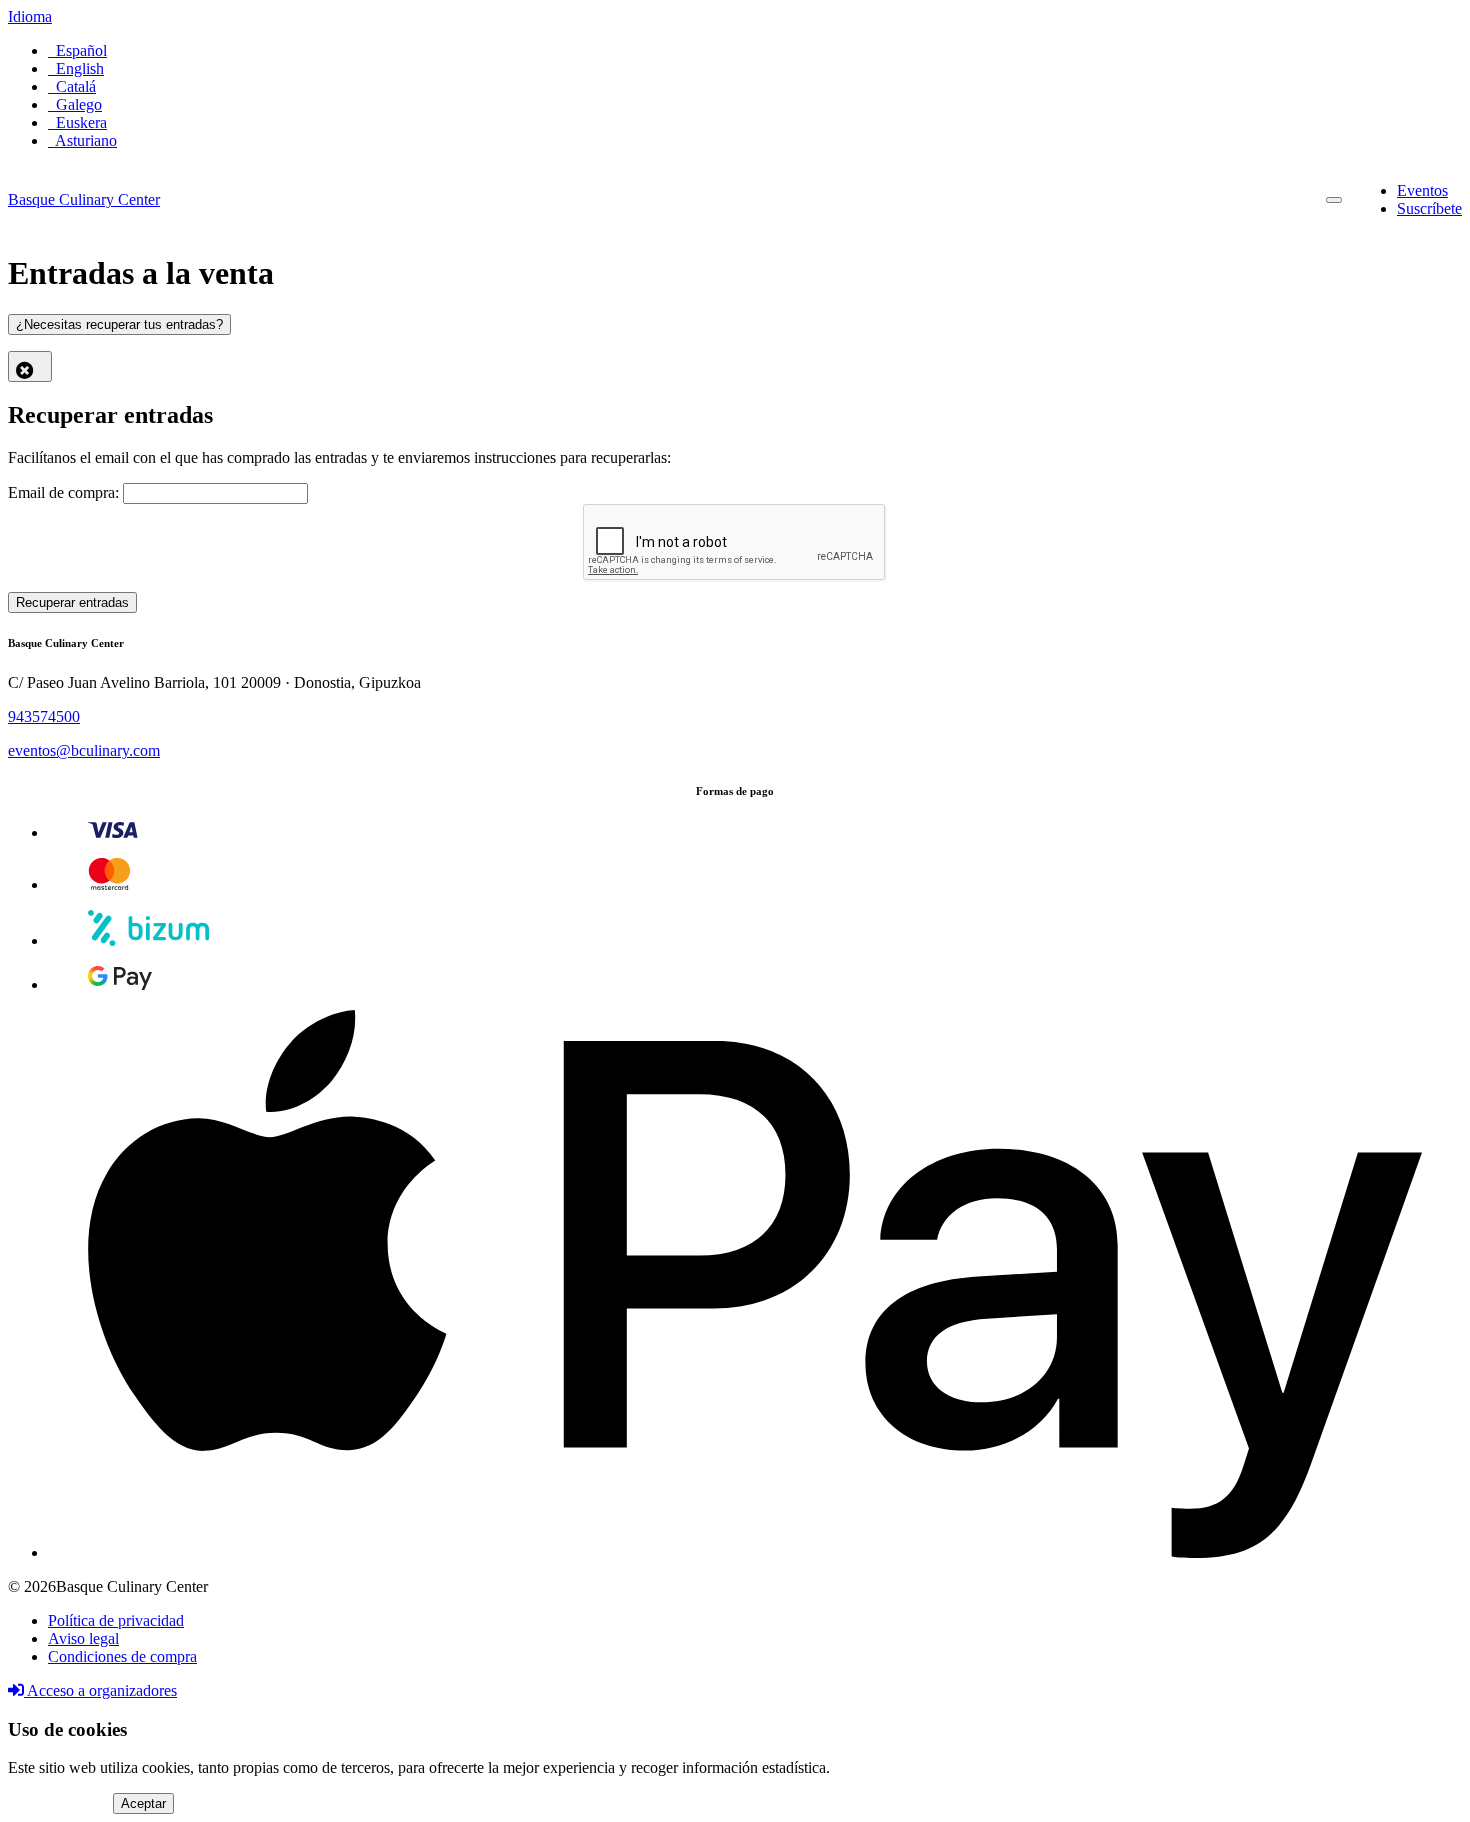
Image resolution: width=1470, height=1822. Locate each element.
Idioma (30, 16)
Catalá (72, 86)
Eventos (1422, 190)
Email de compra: (63, 492)
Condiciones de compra (122, 1656)
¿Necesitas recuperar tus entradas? (119, 324)
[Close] (30, 366)
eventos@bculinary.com (84, 750)
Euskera (77, 122)
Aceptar (143, 1803)
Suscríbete (1429, 208)
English (76, 68)
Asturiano (82, 140)
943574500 (44, 716)
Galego (75, 104)
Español (77, 50)
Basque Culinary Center (84, 199)
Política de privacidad (116, 1620)
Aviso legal (83, 1638)
